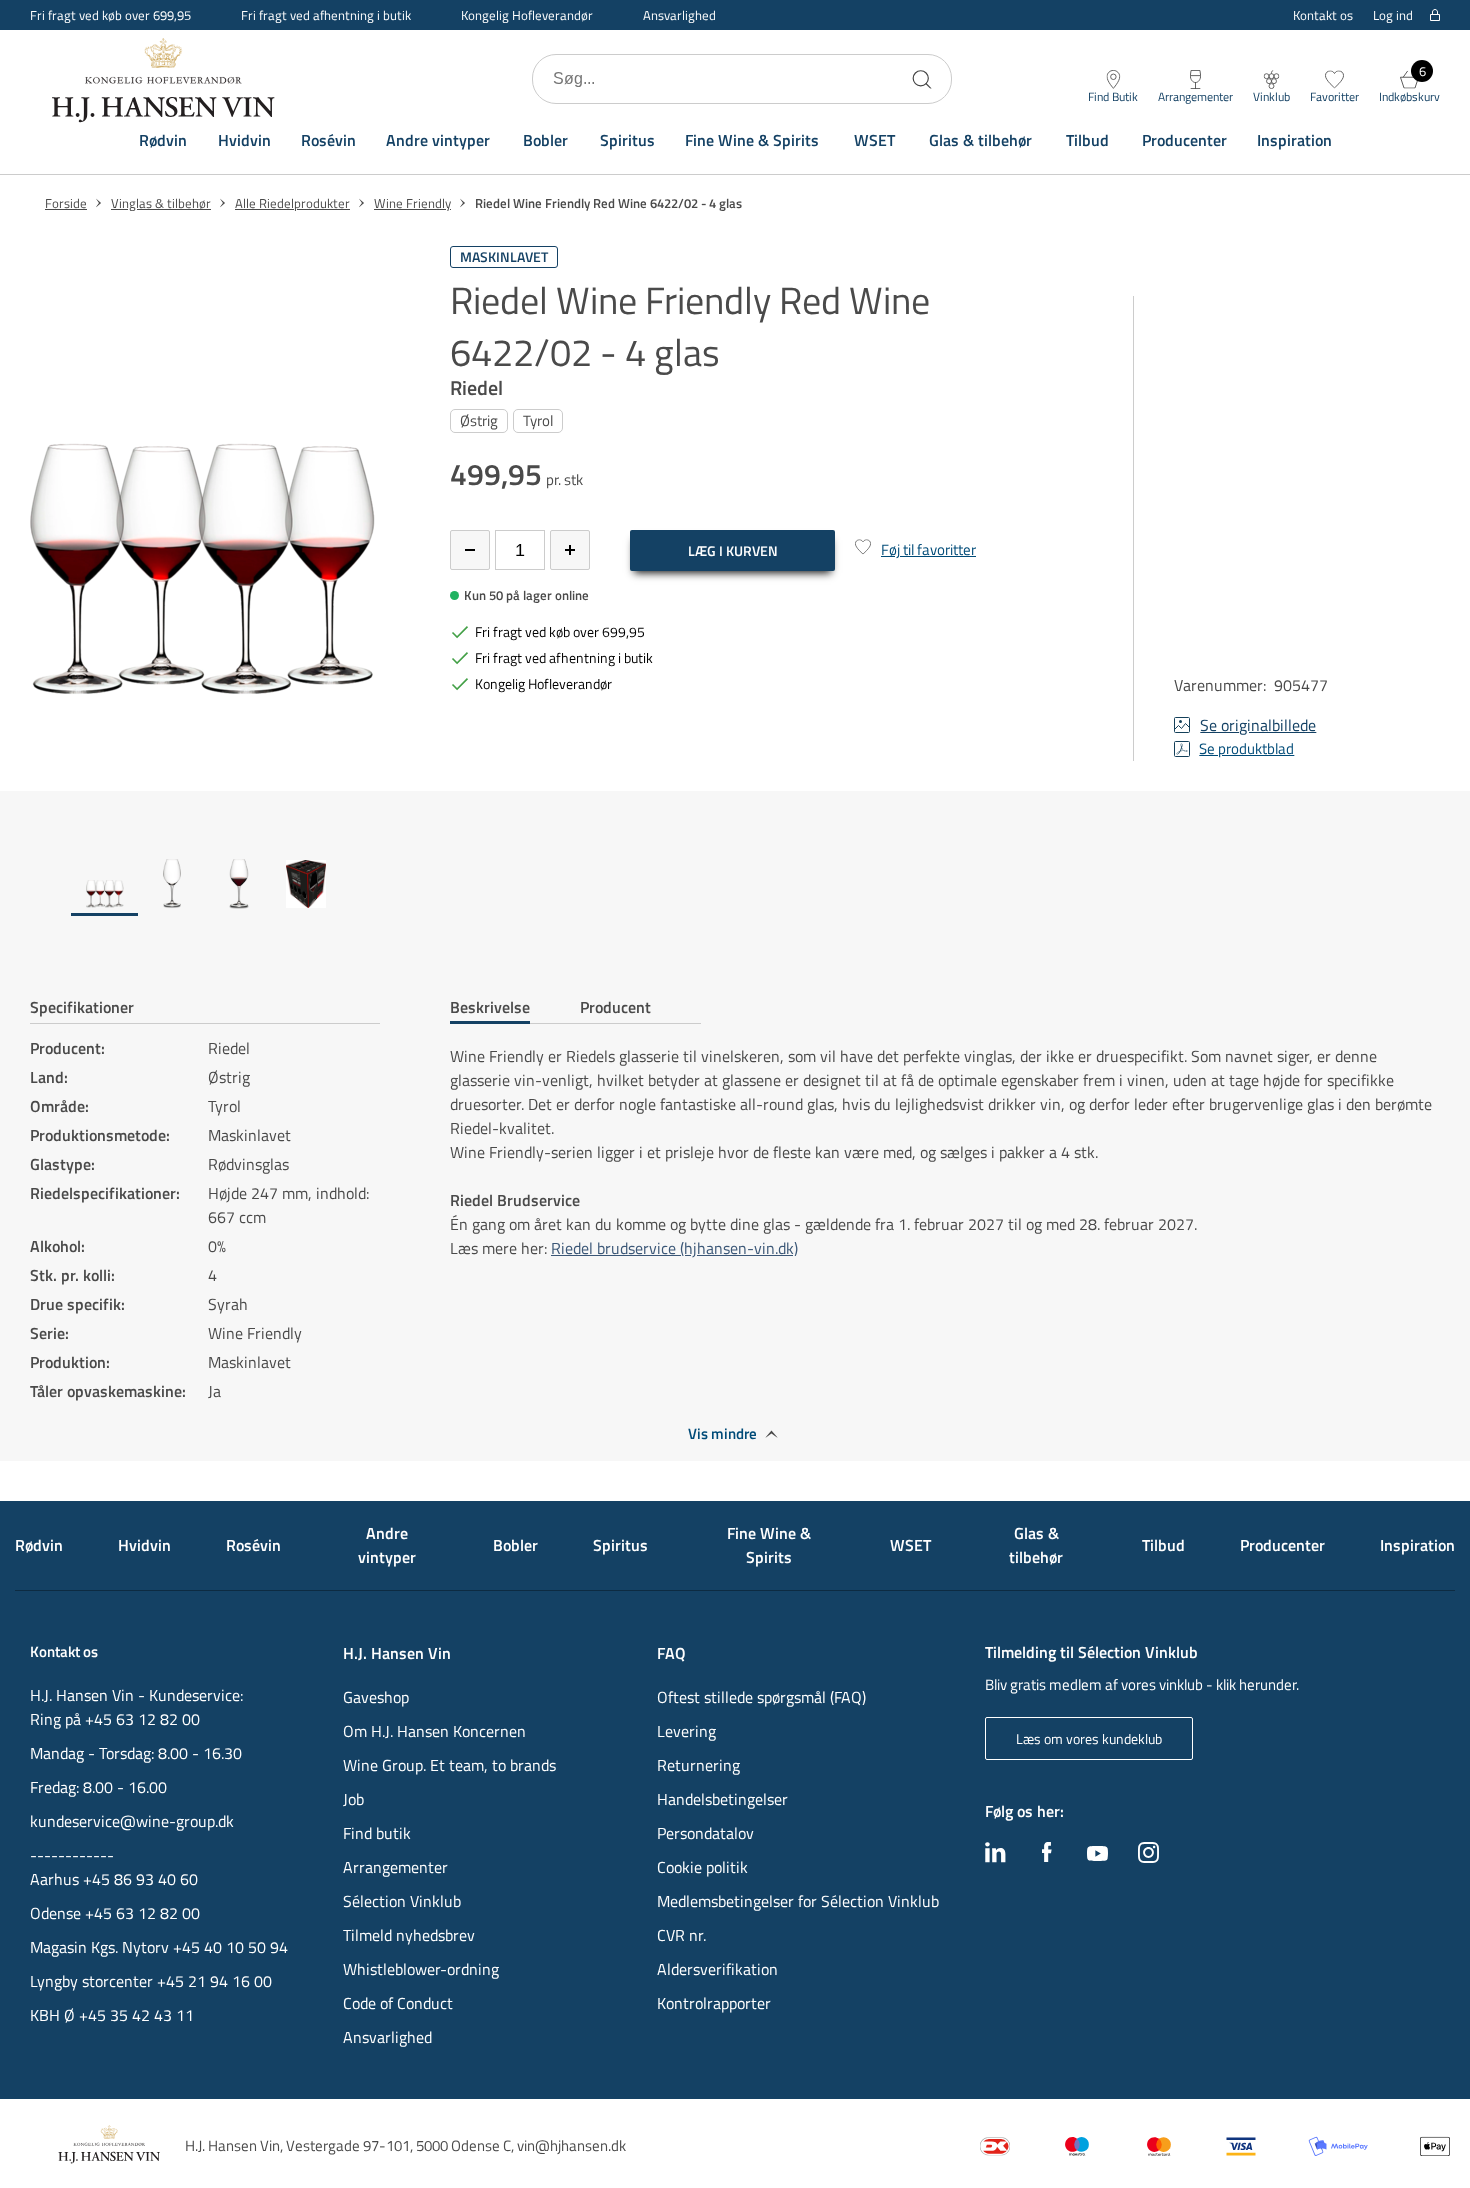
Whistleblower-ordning (421, 1969)
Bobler (545, 140)
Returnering (698, 1765)
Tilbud (1087, 140)
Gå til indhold (56, 22)
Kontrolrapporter (714, 2003)
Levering (686, 1731)
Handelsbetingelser (722, 1799)
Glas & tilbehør (980, 140)
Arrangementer (395, 1867)
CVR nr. (681, 1935)
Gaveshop (376, 1697)
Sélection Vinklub (402, 1901)
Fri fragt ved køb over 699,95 (110, 15)
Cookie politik (704, 1867)
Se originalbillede (1258, 725)
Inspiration (1294, 140)
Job (353, 1799)
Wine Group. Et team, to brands (449, 1765)
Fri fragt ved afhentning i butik (326, 15)
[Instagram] (1148, 1857)
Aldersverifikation (717, 1969)
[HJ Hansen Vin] (165, 79)
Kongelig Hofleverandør (527, 15)
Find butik (377, 1833)
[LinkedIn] (995, 1857)
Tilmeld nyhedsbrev (409, 1935)
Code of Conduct (398, 2003)
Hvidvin (244, 140)
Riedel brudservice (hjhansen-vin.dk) (674, 1248)
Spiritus (627, 140)
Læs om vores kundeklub (1089, 1738)
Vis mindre (722, 1434)
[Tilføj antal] (570, 550)
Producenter (1184, 140)
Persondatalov (705, 1833)
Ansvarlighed (679, 15)
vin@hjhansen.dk (571, 2145)
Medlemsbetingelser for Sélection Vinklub (798, 1901)
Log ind (1393, 15)
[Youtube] (1097, 1855)
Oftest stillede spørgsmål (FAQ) (761, 1697)
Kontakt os (1323, 15)
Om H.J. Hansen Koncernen (434, 1731)
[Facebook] (1047, 1857)
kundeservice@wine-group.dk (132, 1821)
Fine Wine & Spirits (752, 140)
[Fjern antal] (470, 550)
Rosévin (328, 140)
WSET (874, 140)
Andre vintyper (438, 140)
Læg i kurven (733, 550)
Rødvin (163, 140)
